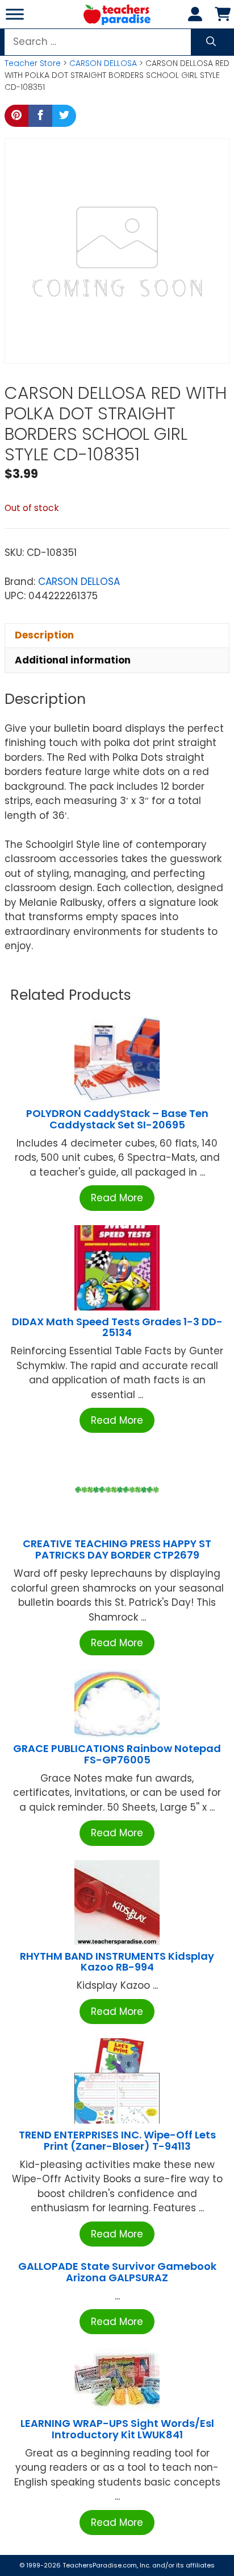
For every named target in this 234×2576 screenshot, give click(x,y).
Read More (117, 1198)
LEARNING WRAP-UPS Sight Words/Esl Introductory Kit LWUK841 (117, 2429)
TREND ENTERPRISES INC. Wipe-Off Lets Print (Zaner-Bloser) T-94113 (117, 2140)
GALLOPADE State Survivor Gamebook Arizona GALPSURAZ (117, 2272)
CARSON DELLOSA (103, 63)
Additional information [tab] (73, 660)
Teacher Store (33, 63)
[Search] (211, 42)
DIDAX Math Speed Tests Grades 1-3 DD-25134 (117, 1327)
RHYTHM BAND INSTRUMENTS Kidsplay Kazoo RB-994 (117, 1962)
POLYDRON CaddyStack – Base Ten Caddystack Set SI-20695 (117, 1119)
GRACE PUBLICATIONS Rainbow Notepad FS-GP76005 (117, 1754)
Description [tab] (44, 635)
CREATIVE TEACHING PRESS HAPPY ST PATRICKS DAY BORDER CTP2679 (117, 1549)
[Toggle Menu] (15, 14)
